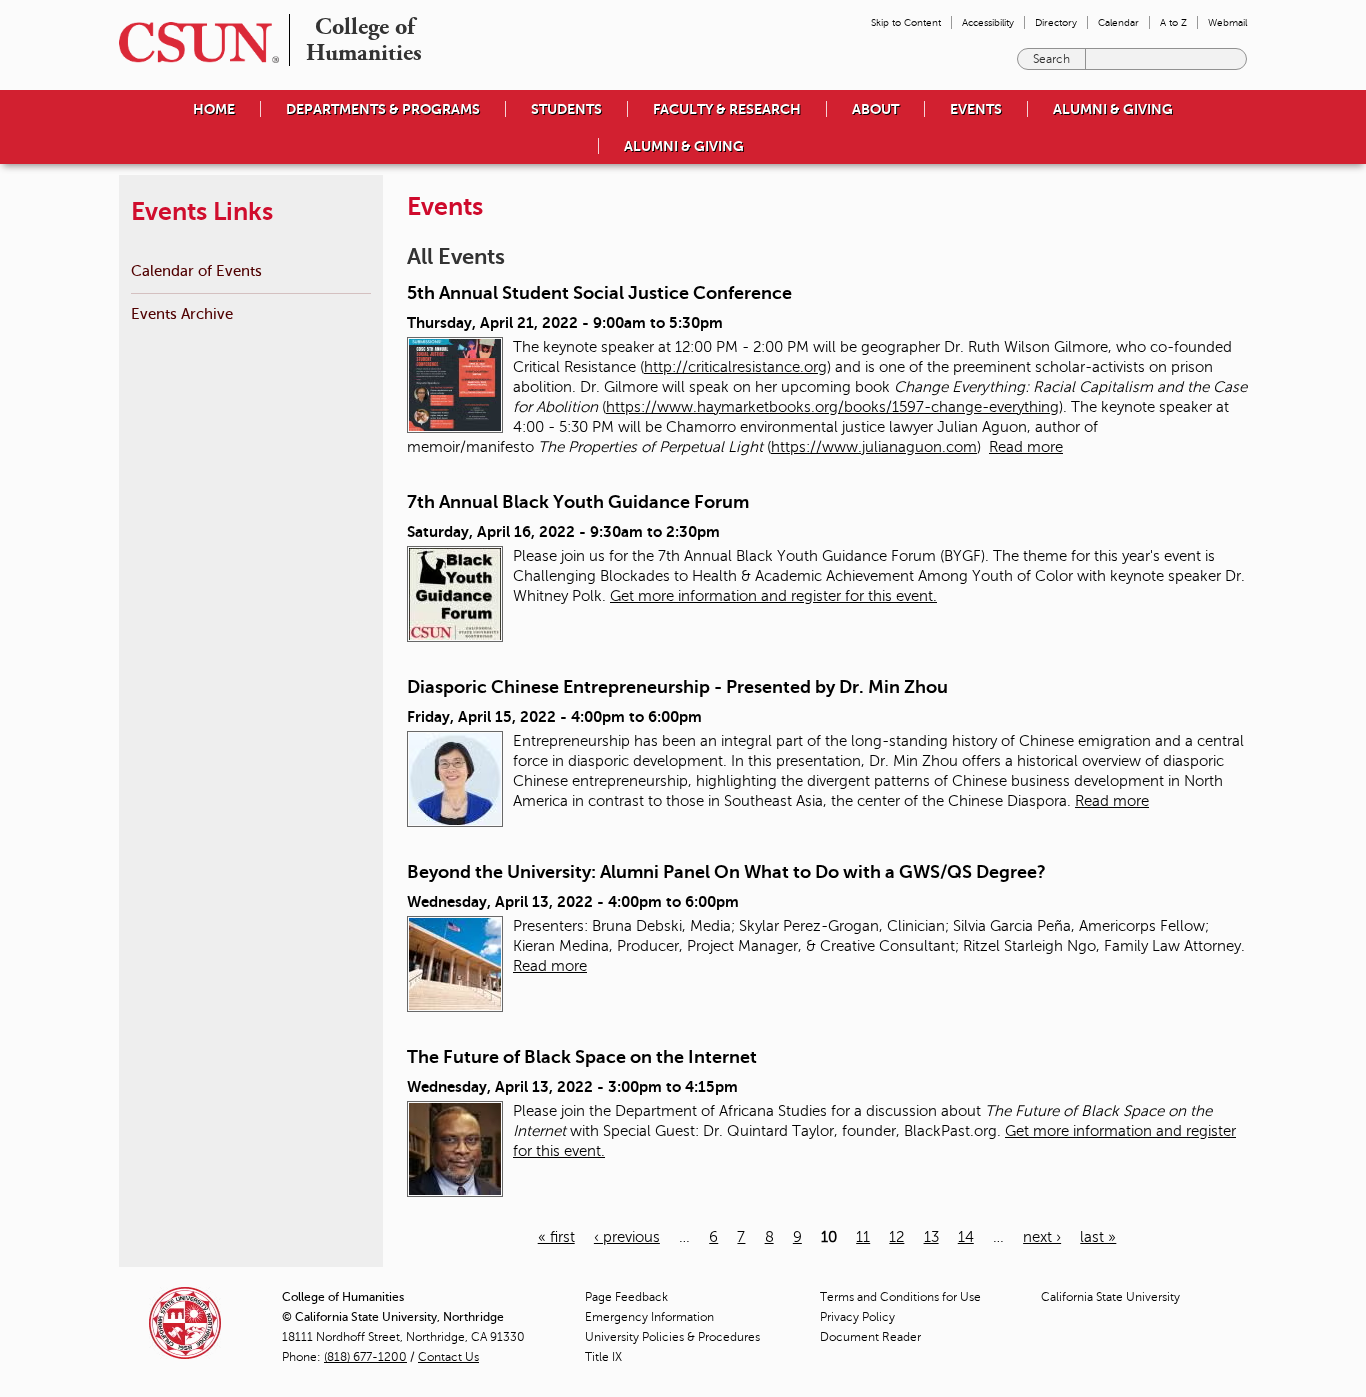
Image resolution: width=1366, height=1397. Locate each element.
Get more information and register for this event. (773, 596)
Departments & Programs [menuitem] (383, 109)
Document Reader (870, 1337)
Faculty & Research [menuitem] (727, 109)
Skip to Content (906, 22)
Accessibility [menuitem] (988, 22)
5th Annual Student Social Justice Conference (599, 293)
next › (1042, 1237)
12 (896, 1237)
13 (931, 1237)
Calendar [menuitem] (1118, 22)
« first (556, 1237)
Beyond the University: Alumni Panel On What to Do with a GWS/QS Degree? (726, 872)
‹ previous (627, 1237)
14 (966, 1237)
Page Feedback (626, 1297)
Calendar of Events (196, 270)
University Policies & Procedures (672, 1337)
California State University (1110, 1297)
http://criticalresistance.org (735, 367)
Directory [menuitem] (1056, 22)
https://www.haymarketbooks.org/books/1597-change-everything (832, 407)
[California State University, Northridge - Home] (193, 42)
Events (976, 109)
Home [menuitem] (214, 109)
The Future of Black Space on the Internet (582, 1057)
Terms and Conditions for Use (900, 1297)
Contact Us (448, 1357)
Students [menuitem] (566, 109)
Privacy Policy (857, 1317)
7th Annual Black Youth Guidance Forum (578, 502)
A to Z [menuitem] (1173, 22)
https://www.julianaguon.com (874, 447)
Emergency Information (649, 1317)
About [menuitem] (875, 109)
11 (863, 1237)
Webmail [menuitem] (1227, 22)
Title (603, 1357)
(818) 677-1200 (365, 1357)
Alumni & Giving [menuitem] (1113, 109)
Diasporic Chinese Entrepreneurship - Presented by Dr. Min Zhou (677, 687)
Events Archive (182, 313)
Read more (1026, 447)
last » (1098, 1237)
